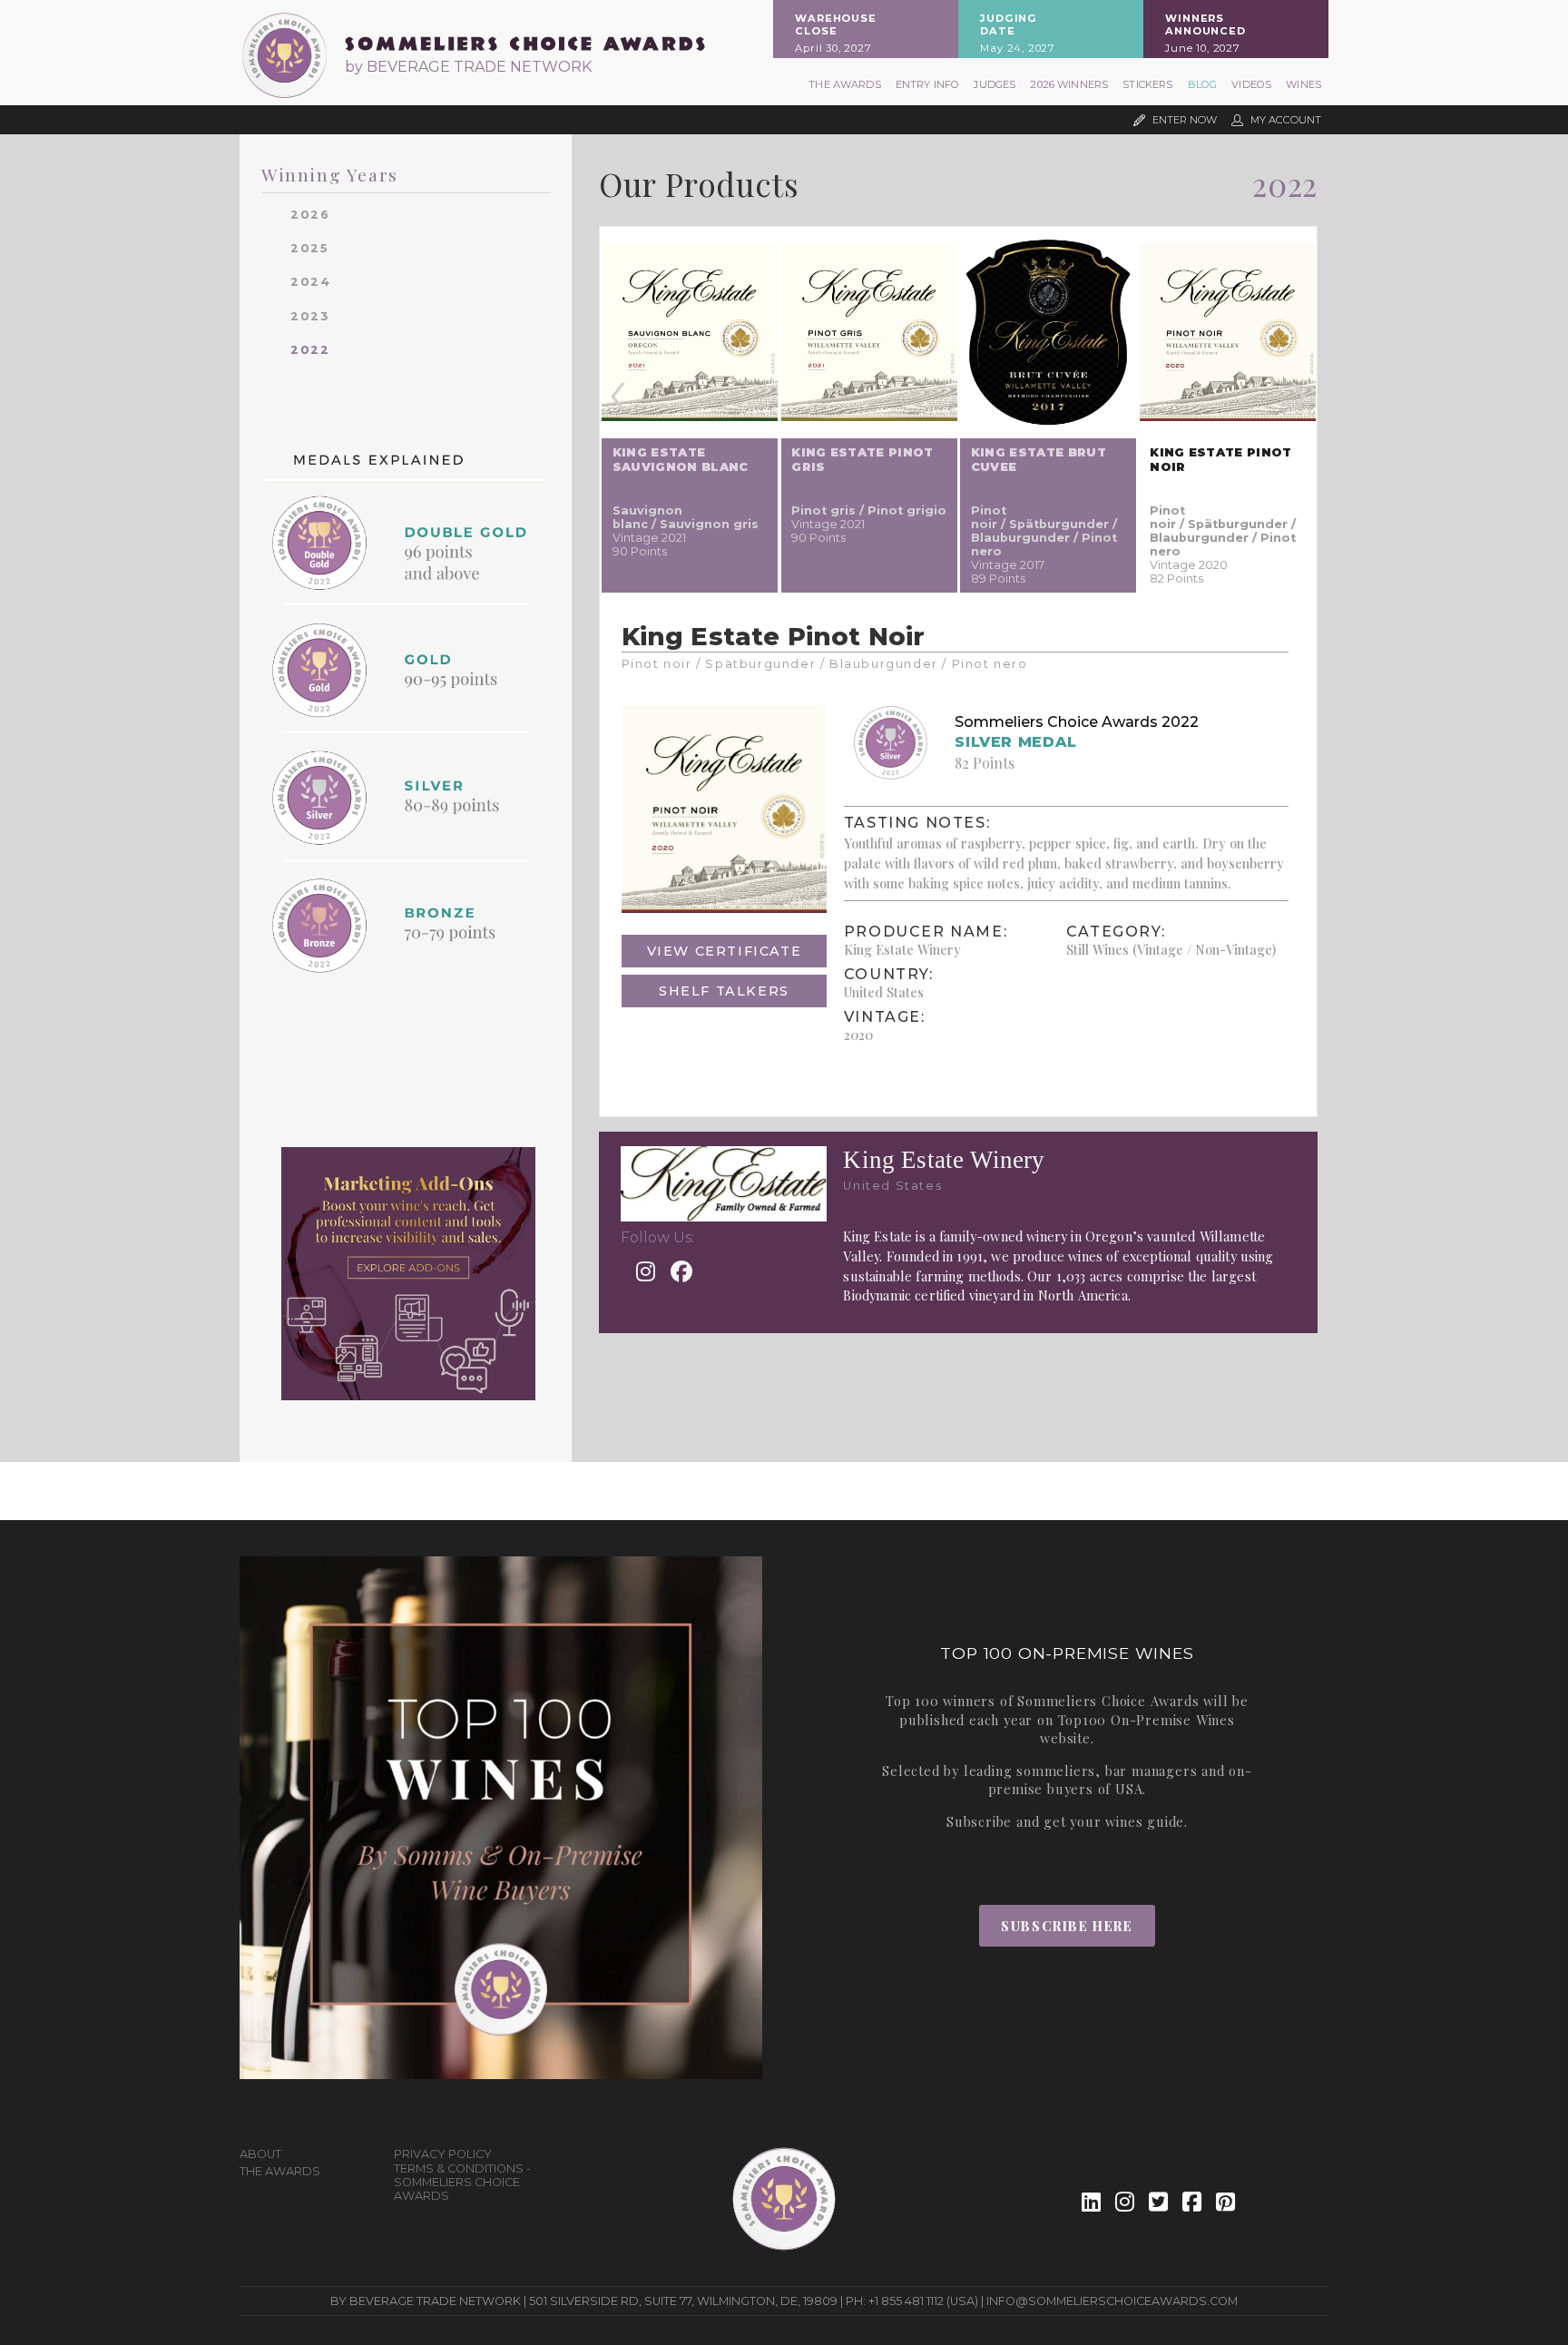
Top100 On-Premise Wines (1147, 1720)
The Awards (845, 84)
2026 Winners (1069, 84)
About (260, 2154)
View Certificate (725, 951)
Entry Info (928, 84)
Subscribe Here (1067, 1926)
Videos (1251, 84)
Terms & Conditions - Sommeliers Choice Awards (462, 2182)
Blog (1203, 84)
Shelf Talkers (724, 991)
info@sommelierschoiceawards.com (1112, 2301)
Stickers (1147, 84)
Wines (1303, 84)
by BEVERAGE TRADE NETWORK (468, 67)
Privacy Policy (443, 2154)
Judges (995, 84)
